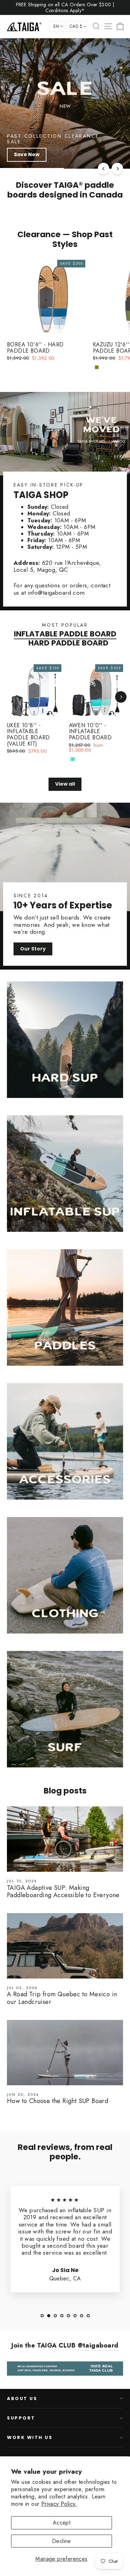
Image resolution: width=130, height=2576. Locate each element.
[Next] (117, 168)
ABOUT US (22, 2398)
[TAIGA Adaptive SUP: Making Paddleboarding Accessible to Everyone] (65, 1839)
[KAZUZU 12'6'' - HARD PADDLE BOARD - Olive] (97, 367)
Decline (62, 2541)
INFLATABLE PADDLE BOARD (65, 634)
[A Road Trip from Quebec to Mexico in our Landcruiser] (65, 1946)
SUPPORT (21, 2418)
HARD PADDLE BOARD (68, 643)
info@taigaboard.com (56, 593)
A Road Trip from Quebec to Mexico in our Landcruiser (62, 1998)
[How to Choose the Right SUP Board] (65, 2053)
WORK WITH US (30, 2437)
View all (65, 784)
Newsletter (26, 2460)
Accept (62, 2523)
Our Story (33, 949)
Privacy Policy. (59, 2504)
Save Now (27, 154)
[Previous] (103, 168)
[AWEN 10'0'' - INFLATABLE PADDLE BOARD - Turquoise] (73, 759)
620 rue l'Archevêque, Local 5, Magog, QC (57, 566)
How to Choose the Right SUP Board (58, 2101)
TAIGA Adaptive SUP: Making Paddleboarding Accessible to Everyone (63, 1892)
